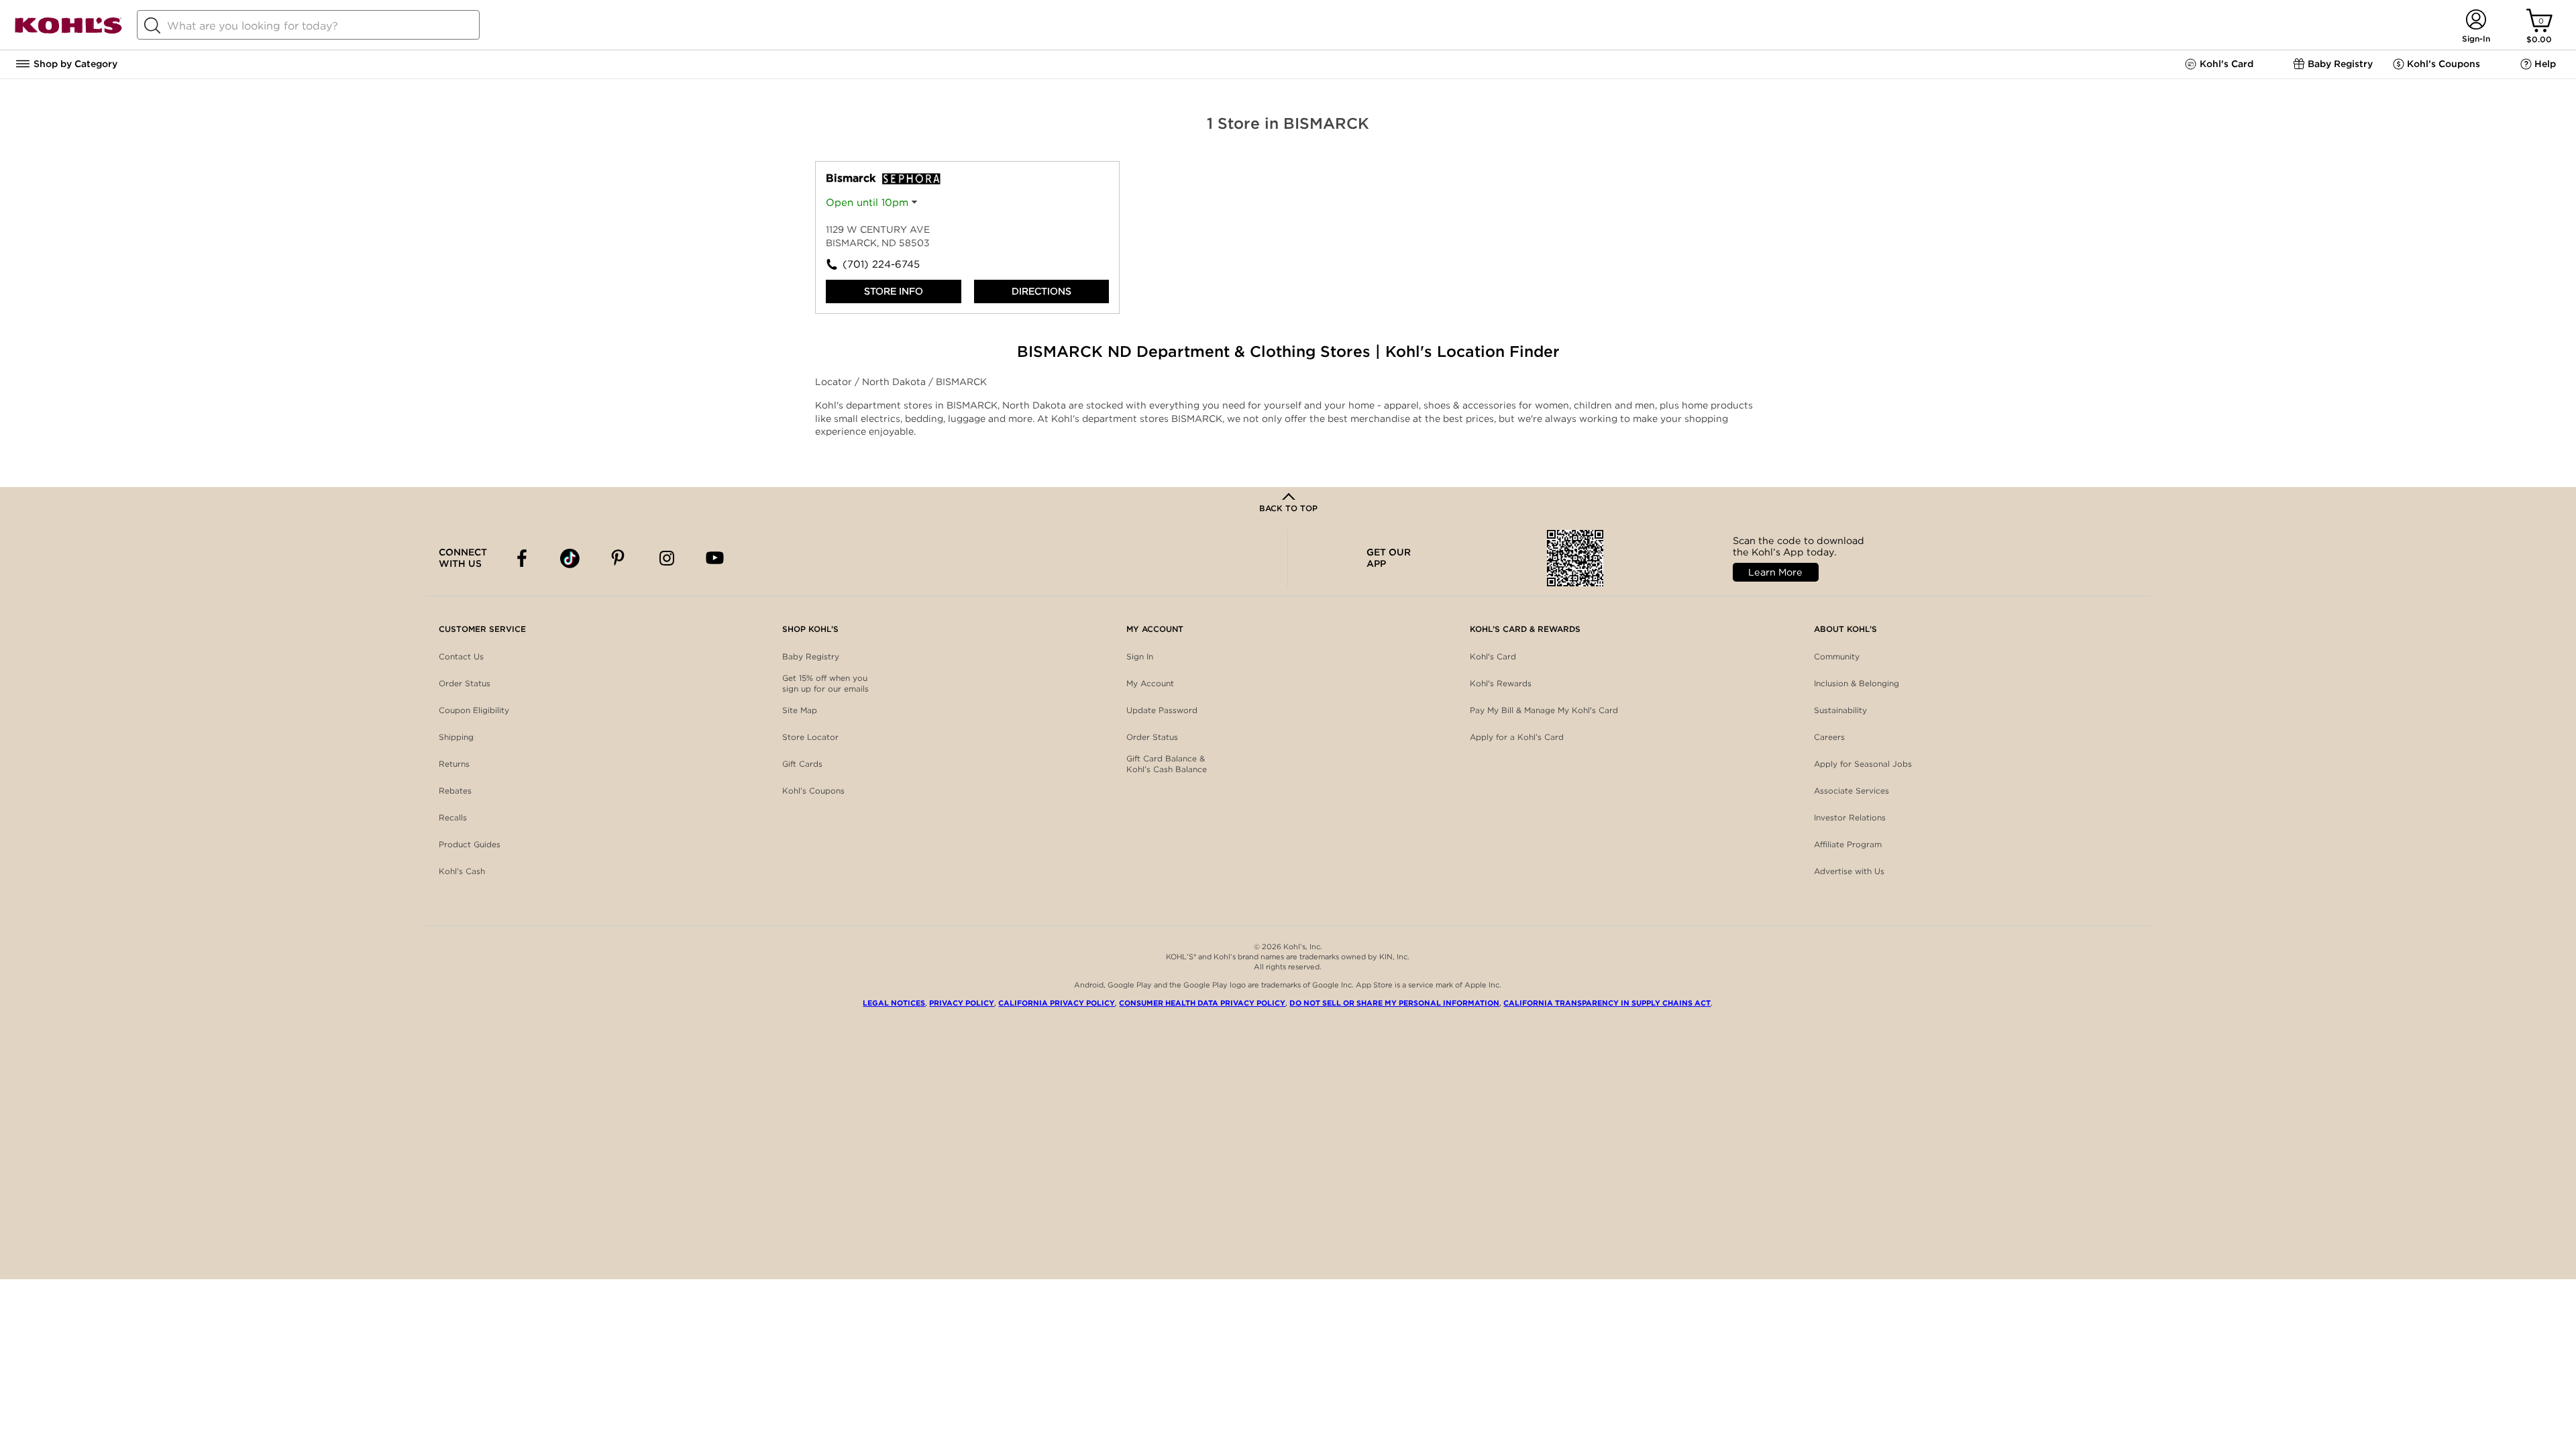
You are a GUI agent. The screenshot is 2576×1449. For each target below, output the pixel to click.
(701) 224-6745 (881, 264)
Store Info (894, 291)
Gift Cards (802, 764)
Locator (835, 382)
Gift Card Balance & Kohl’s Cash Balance (1167, 764)
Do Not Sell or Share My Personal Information (1394, 1003)
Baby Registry (811, 656)
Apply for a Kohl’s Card (1517, 737)
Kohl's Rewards (1501, 683)
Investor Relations (1850, 817)
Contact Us (461, 656)
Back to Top (1288, 508)
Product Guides (470, 844)
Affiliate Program (1848, 844)
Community (1837, 656)
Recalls (453, 817)
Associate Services (1851, 791)
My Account (1150, 683)
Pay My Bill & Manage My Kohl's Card (1544, 710)
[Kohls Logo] (68, 31)
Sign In (1140, 656)
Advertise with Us (1849, 871)
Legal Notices (894, 1003)
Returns (454, 764)
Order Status (465, 683)
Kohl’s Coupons (813, 791)
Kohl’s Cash (462, 871)
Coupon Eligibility (474, 710)
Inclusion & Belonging (1857, 683)
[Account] (2476, 20)
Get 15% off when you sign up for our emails (825, 683)
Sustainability (1840, 710)
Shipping (456, 737)
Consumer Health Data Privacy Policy (1202, 1003)
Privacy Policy (962, 1003)
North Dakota (895, 382)
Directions (1041, 291)
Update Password (1162, 710)
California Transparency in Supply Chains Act (1607, 1003)
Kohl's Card (1493, 656)
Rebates (455, 791)
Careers (1829, 737)
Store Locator (810, 737)
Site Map (800, 710)
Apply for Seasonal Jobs (1863, 764)
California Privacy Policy (1057, 1003)
